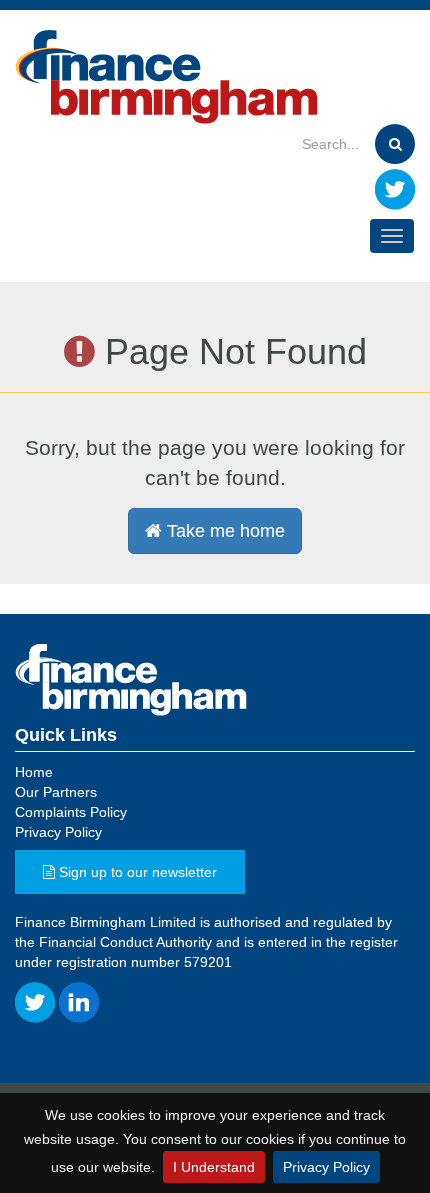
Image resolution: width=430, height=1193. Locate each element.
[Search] (395, 144)
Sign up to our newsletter (136, 872)
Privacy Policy (326, 1167)
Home (34, 772)
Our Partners (56, 792)
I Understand (214, 1167)
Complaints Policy (71, 812)
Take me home (223, 531)
